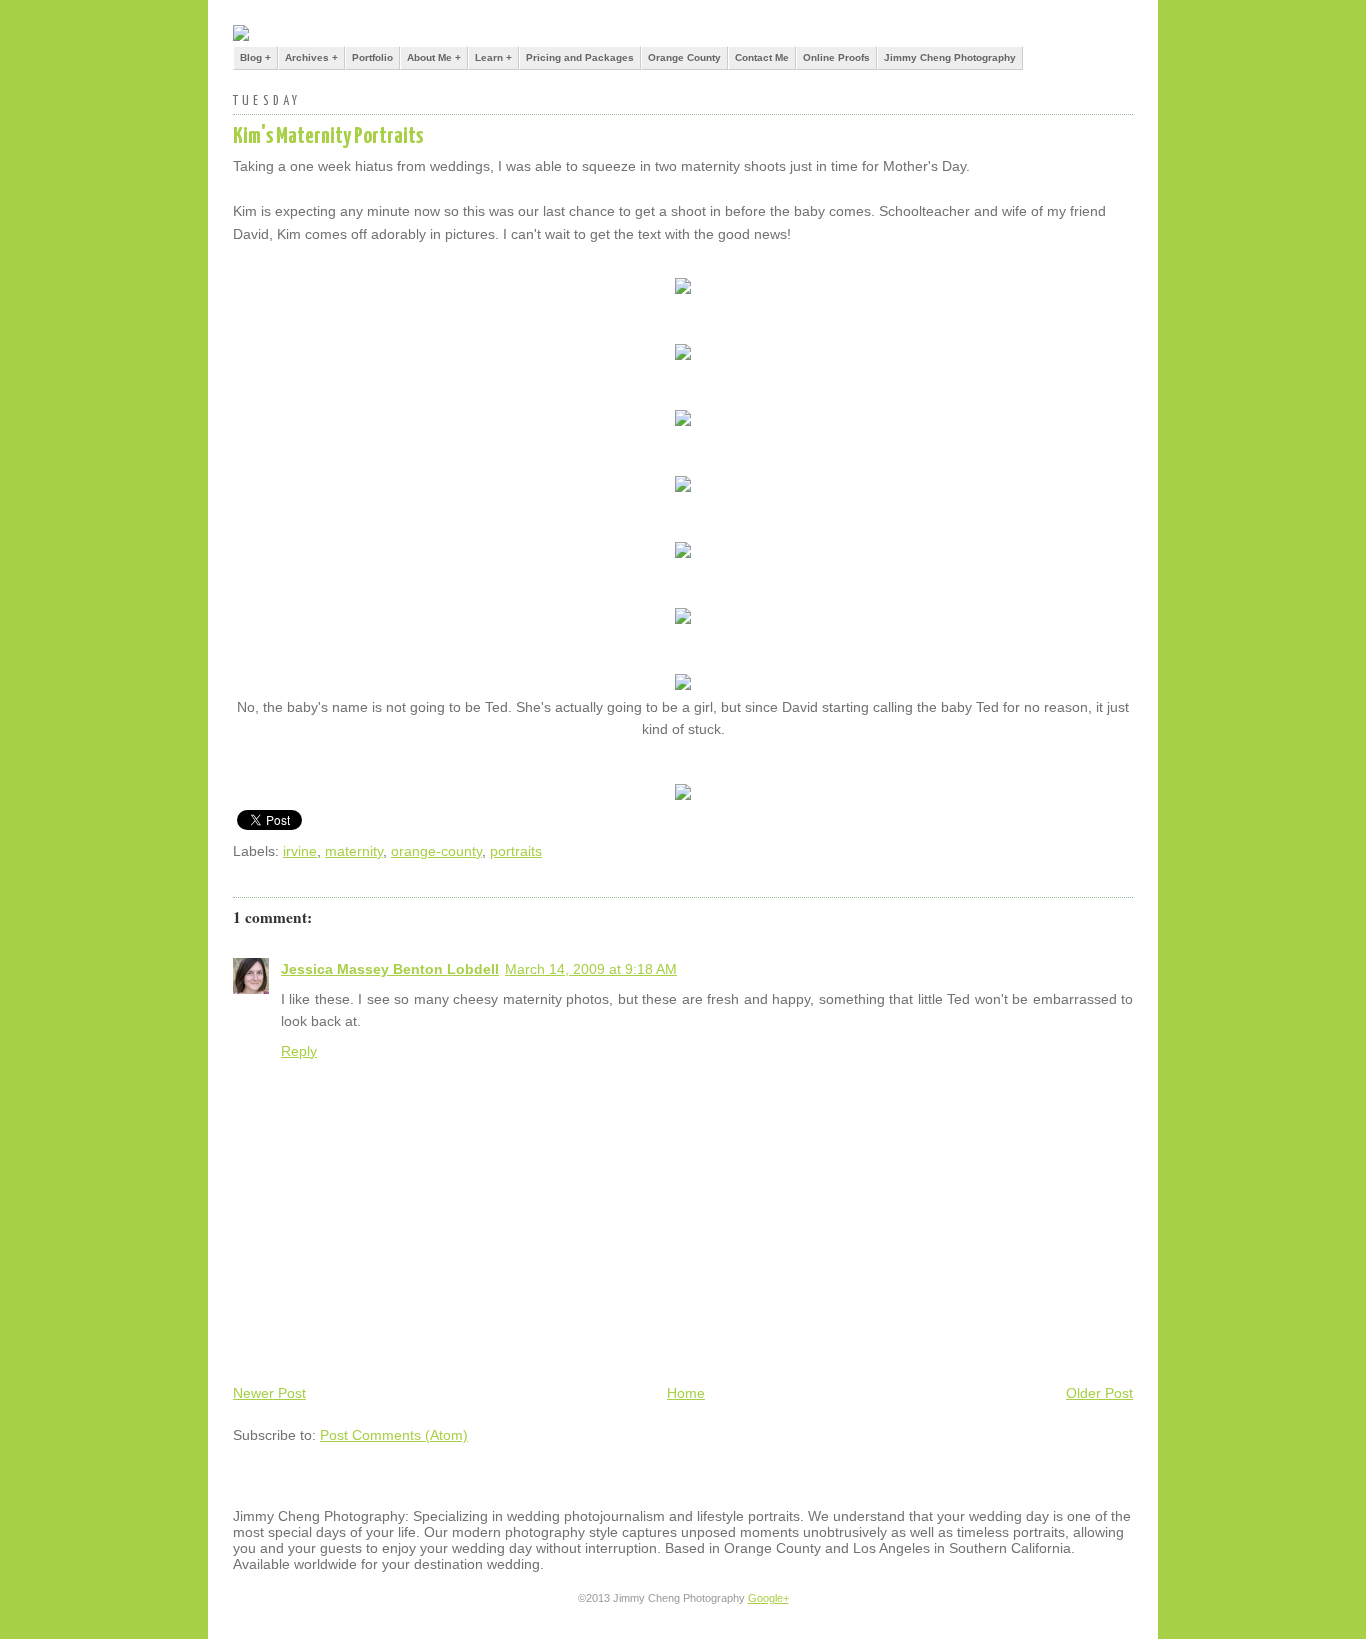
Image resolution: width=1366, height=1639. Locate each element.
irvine (300, 851)
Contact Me (762, 57)
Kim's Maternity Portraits (328, 136)
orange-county (436, 851)
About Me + (434, 57)
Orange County (684, 57)
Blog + (255, 57)
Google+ (768, 1598)
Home (686, 1393)
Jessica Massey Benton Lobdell (390, 969)
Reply (299, 1051)
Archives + (311, 57)
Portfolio (372, 57)
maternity (354, 851)
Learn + (493, 57)
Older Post (1099, 1393)
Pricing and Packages (580, 57)
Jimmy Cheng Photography (950, 57)
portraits (516, 851)
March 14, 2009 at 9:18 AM (591, 969)
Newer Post (269, 1393)
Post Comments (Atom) (394, 1435)
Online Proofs (836, 57)
